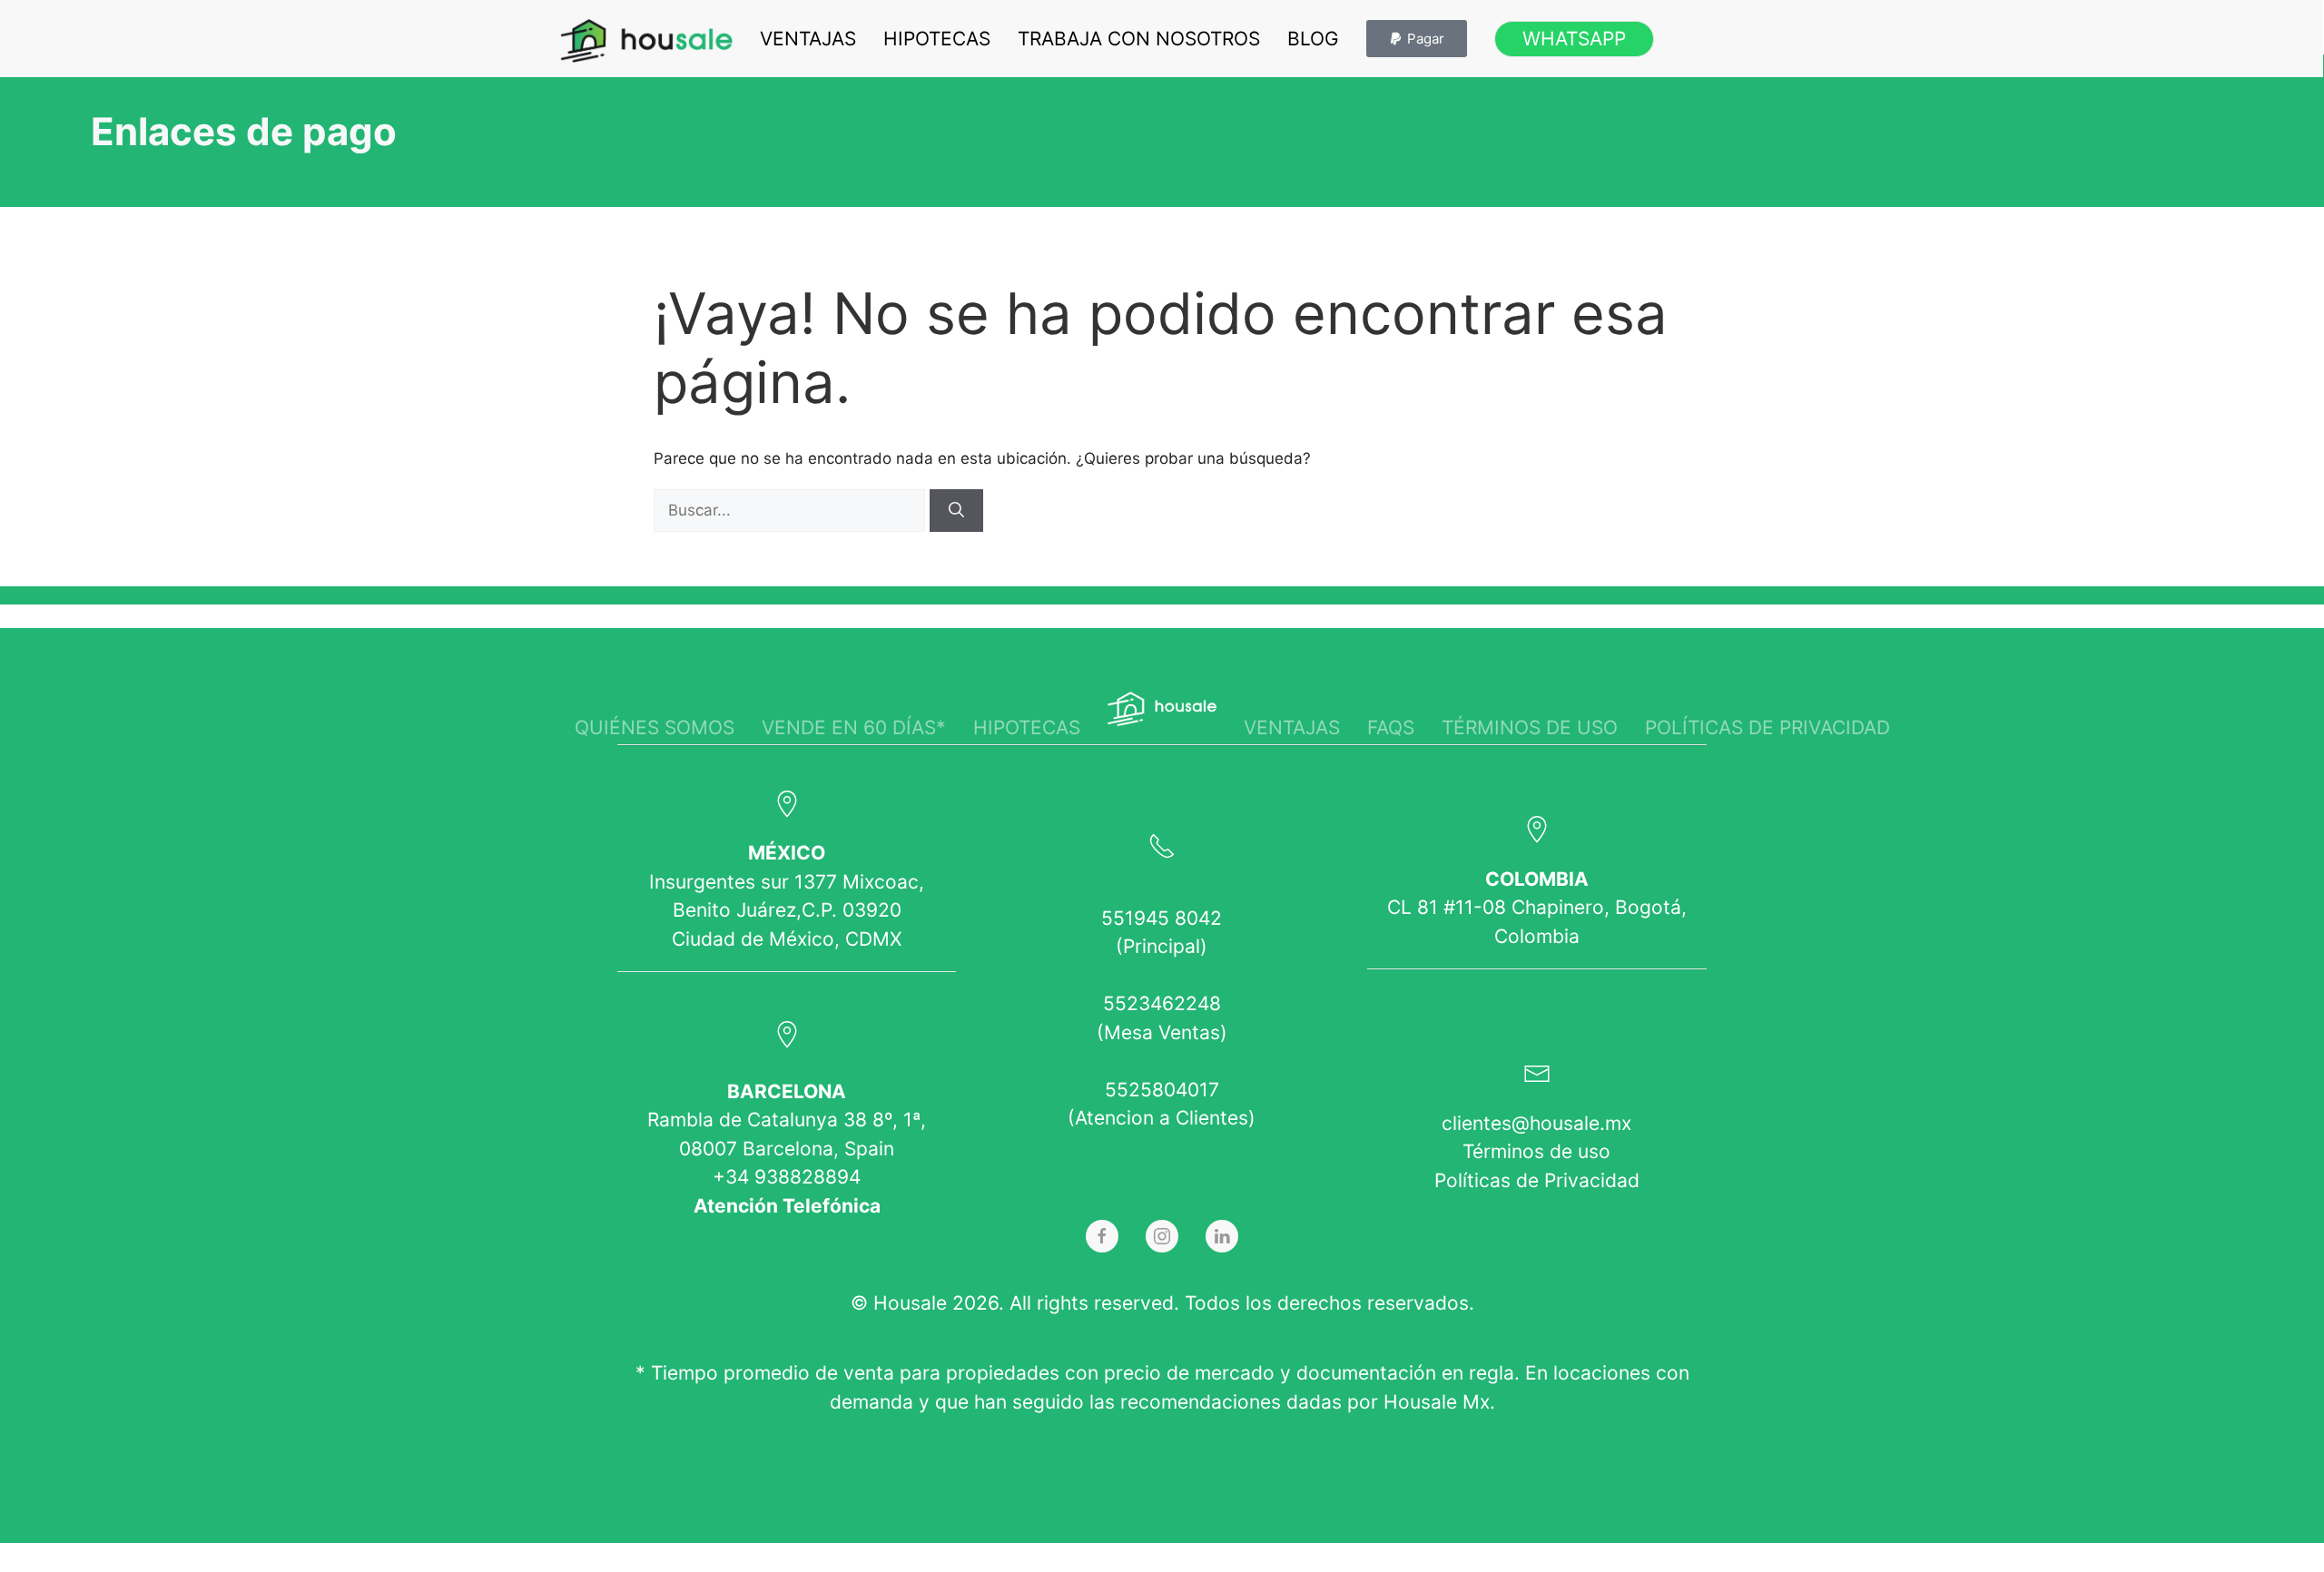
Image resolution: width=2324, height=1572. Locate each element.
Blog (1313, 39)
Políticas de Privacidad (1537, 1180)
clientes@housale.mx (1536, 1123)
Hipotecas (937, 39)
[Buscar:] (792, 510)
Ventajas (808, 39)
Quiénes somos (655, 727)
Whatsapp (1574, 39)
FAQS (1391, 727)
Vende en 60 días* (854, 727)
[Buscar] (956, 511)
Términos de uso (1530, 727)
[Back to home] (646, 41)
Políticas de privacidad (1768, 727)
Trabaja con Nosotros (1139, 39)
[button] (1417, 39)
